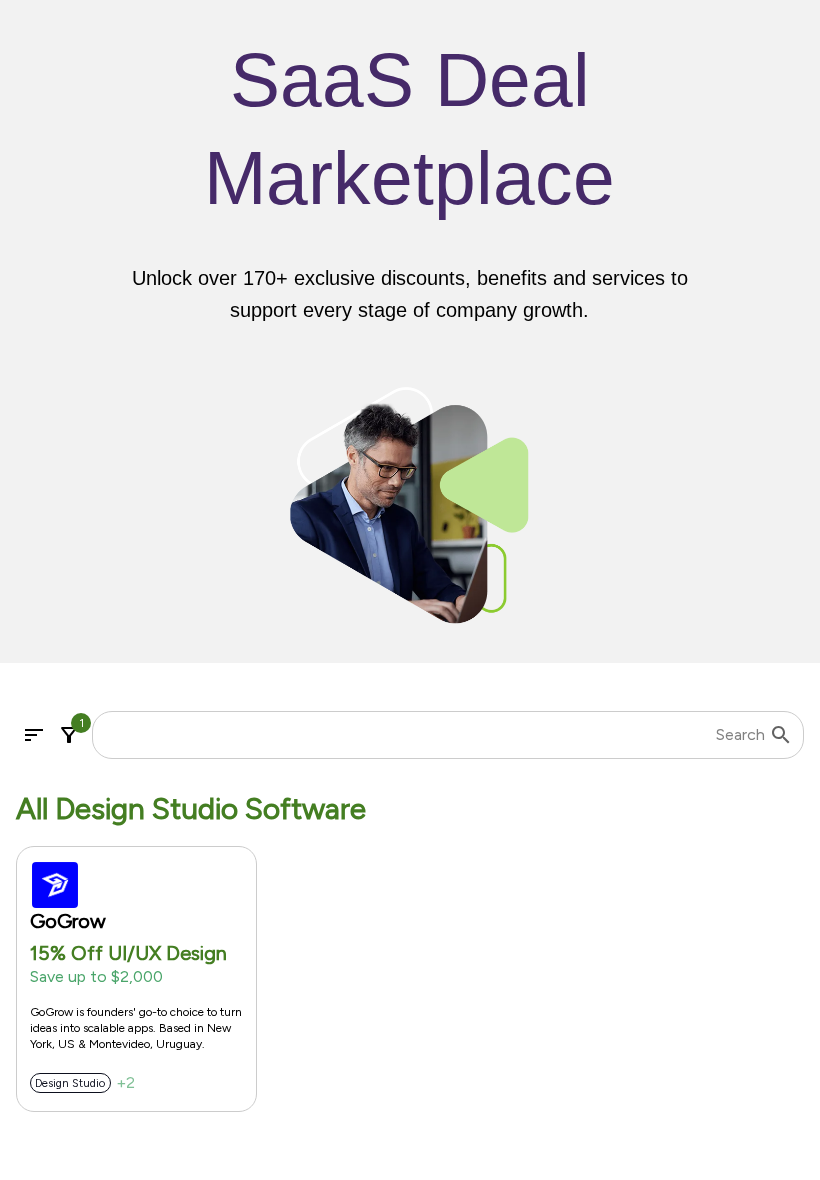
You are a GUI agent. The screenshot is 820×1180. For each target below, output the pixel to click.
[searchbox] (436, 735)
